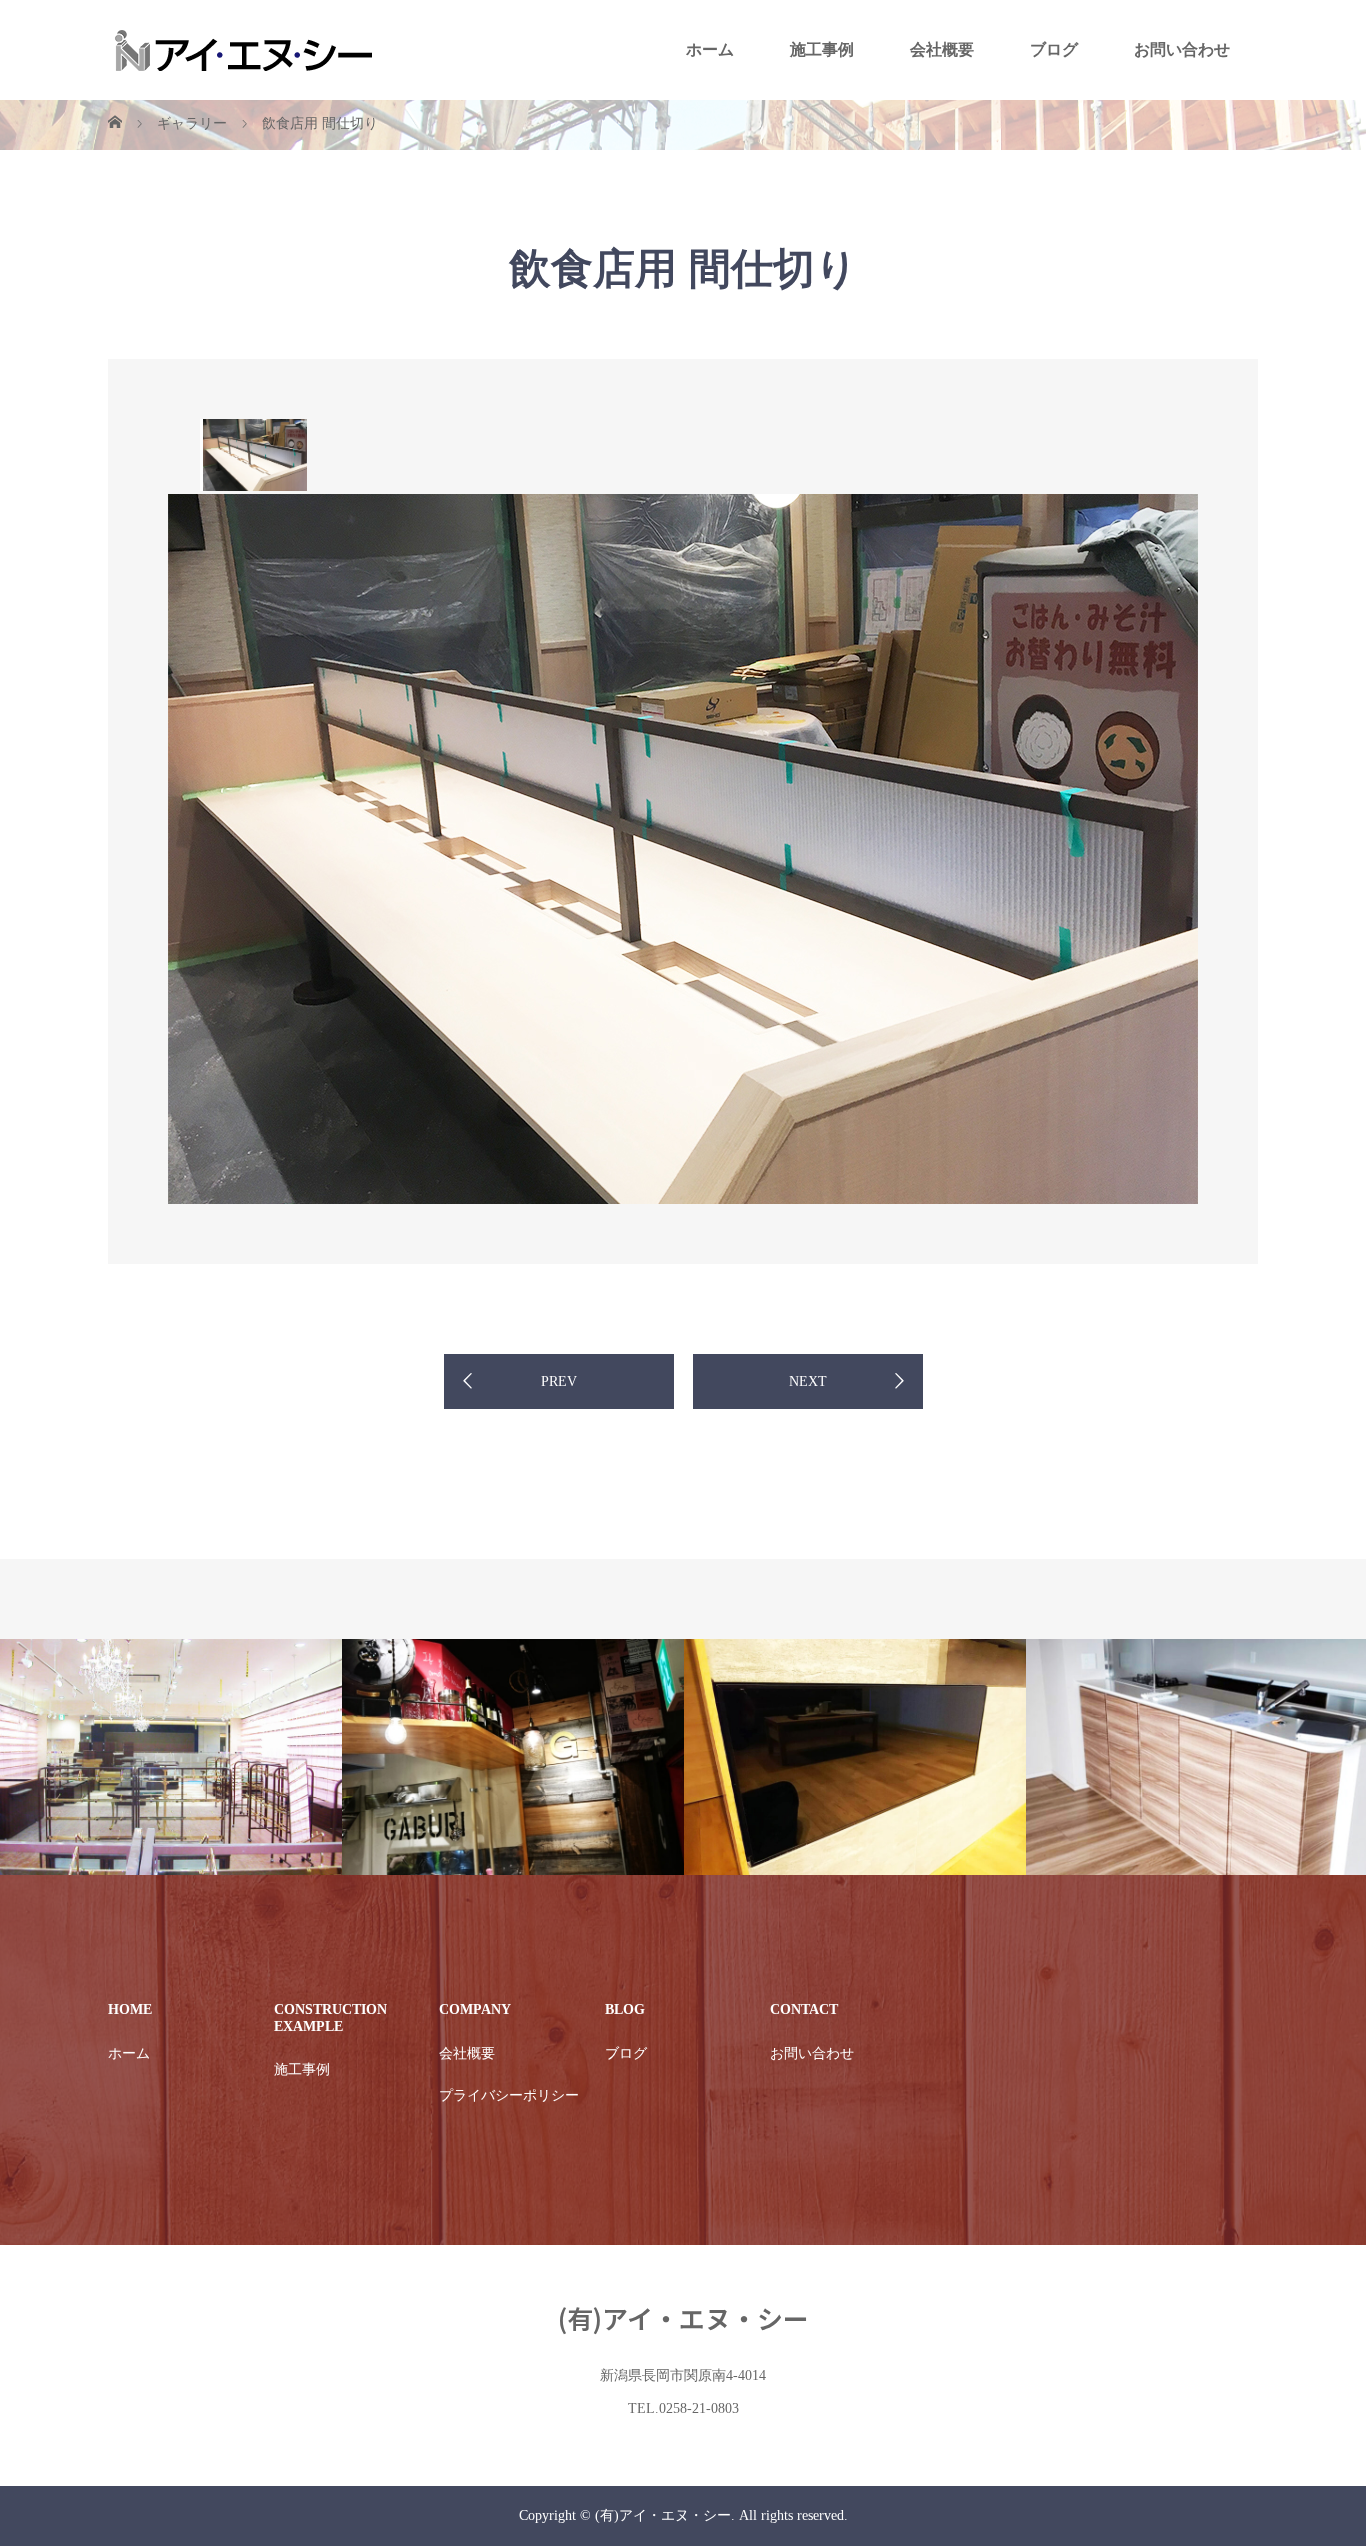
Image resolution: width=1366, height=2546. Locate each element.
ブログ (1054, 49)
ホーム (710, 49)
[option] (253, 455)
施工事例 (822, 49)
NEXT (808, 1381)
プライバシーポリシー (509, 2095)
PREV (559, 1381)
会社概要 (942, 49)
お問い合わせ (1182, 49)
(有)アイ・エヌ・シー (683, 2317)
